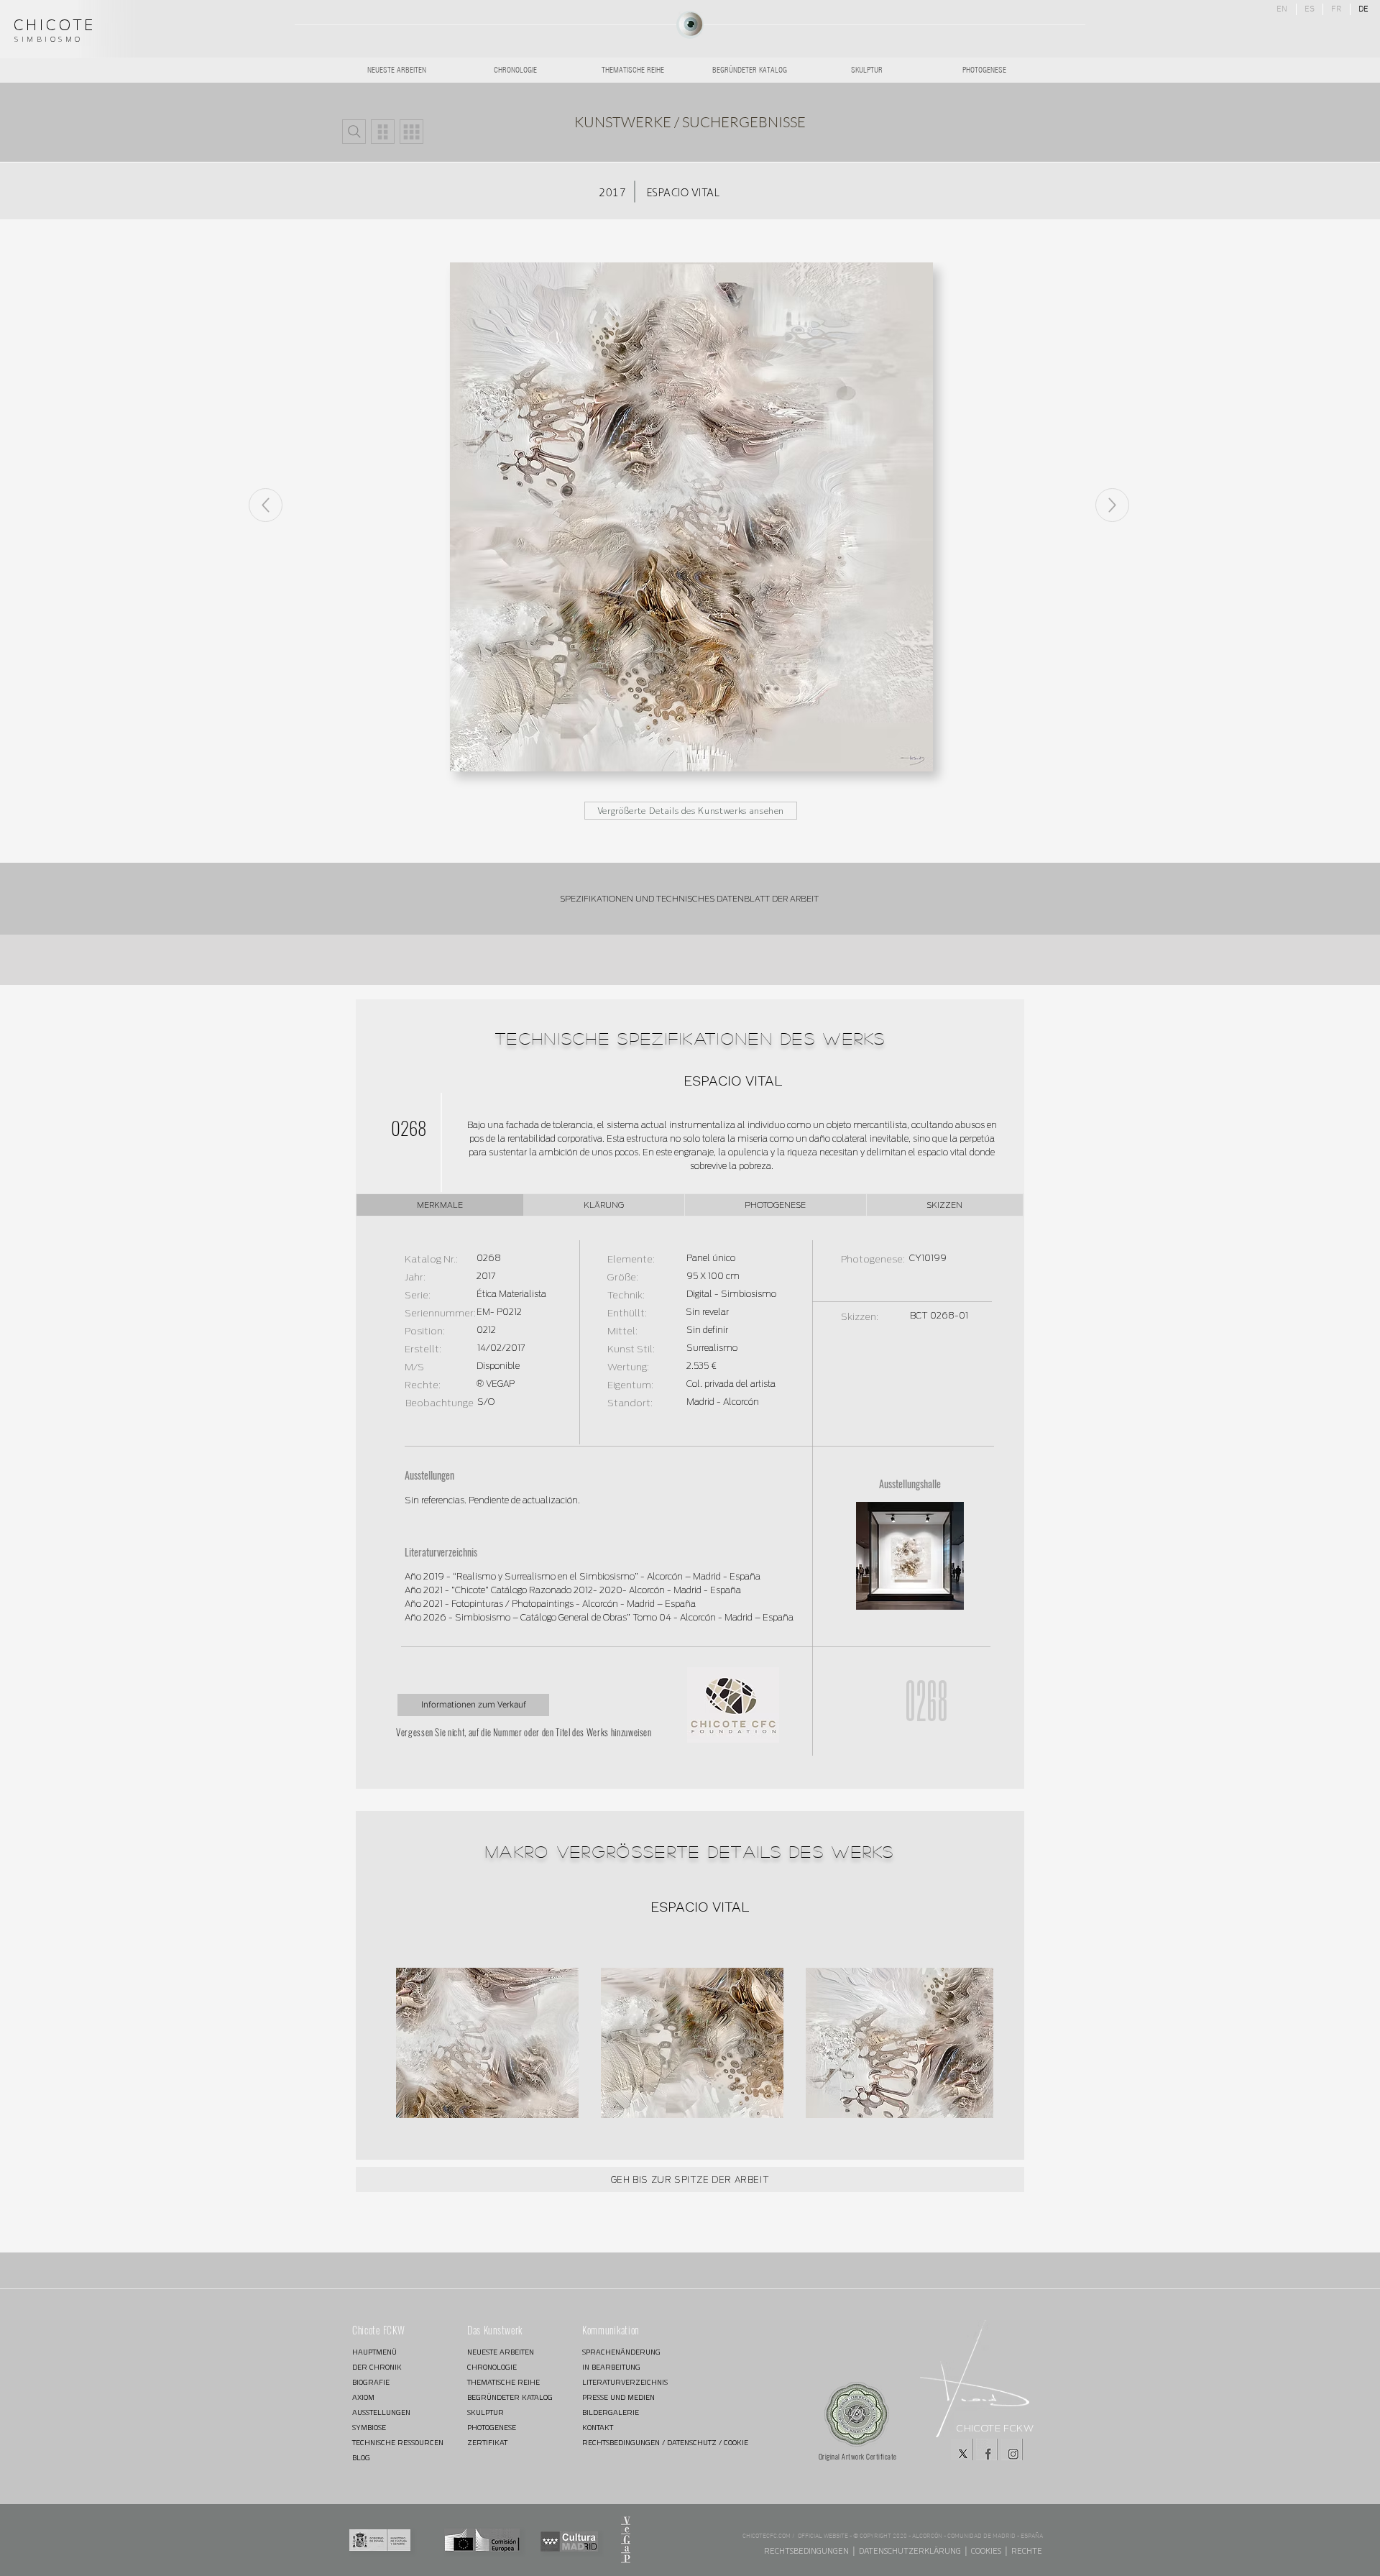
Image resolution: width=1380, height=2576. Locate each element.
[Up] (1112, 505)
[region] (690, 25)
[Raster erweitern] (411, 132)
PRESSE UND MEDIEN (618, 2397)
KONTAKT (598, 2428)
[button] (354, 132)
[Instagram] (1012, 2449)
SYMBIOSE (369, 2428)
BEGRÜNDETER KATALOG (510, 2397)
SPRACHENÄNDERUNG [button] (621, 2352)
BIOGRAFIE (371, 2382)
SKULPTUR (486, 2412)
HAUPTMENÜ (374, 2352)
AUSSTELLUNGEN (381, 2412)
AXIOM (363, 2397)
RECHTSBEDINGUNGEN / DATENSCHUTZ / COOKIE (633, 2443)
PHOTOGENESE (492, 2428)
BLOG (361, 2458)
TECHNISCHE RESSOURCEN (398, 2443)
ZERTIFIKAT (487, 2443)
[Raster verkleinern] (383, 132)
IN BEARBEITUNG (611, 2367)
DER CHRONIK (377, 2367)
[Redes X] (962, 2449)
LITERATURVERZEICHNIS (625, 2382)
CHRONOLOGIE (492, 2367)
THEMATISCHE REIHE (503, 2382)
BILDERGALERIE (611, 2412)
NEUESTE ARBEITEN (501, 2352)
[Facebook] (987, 2449)
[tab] (440, 1205)
